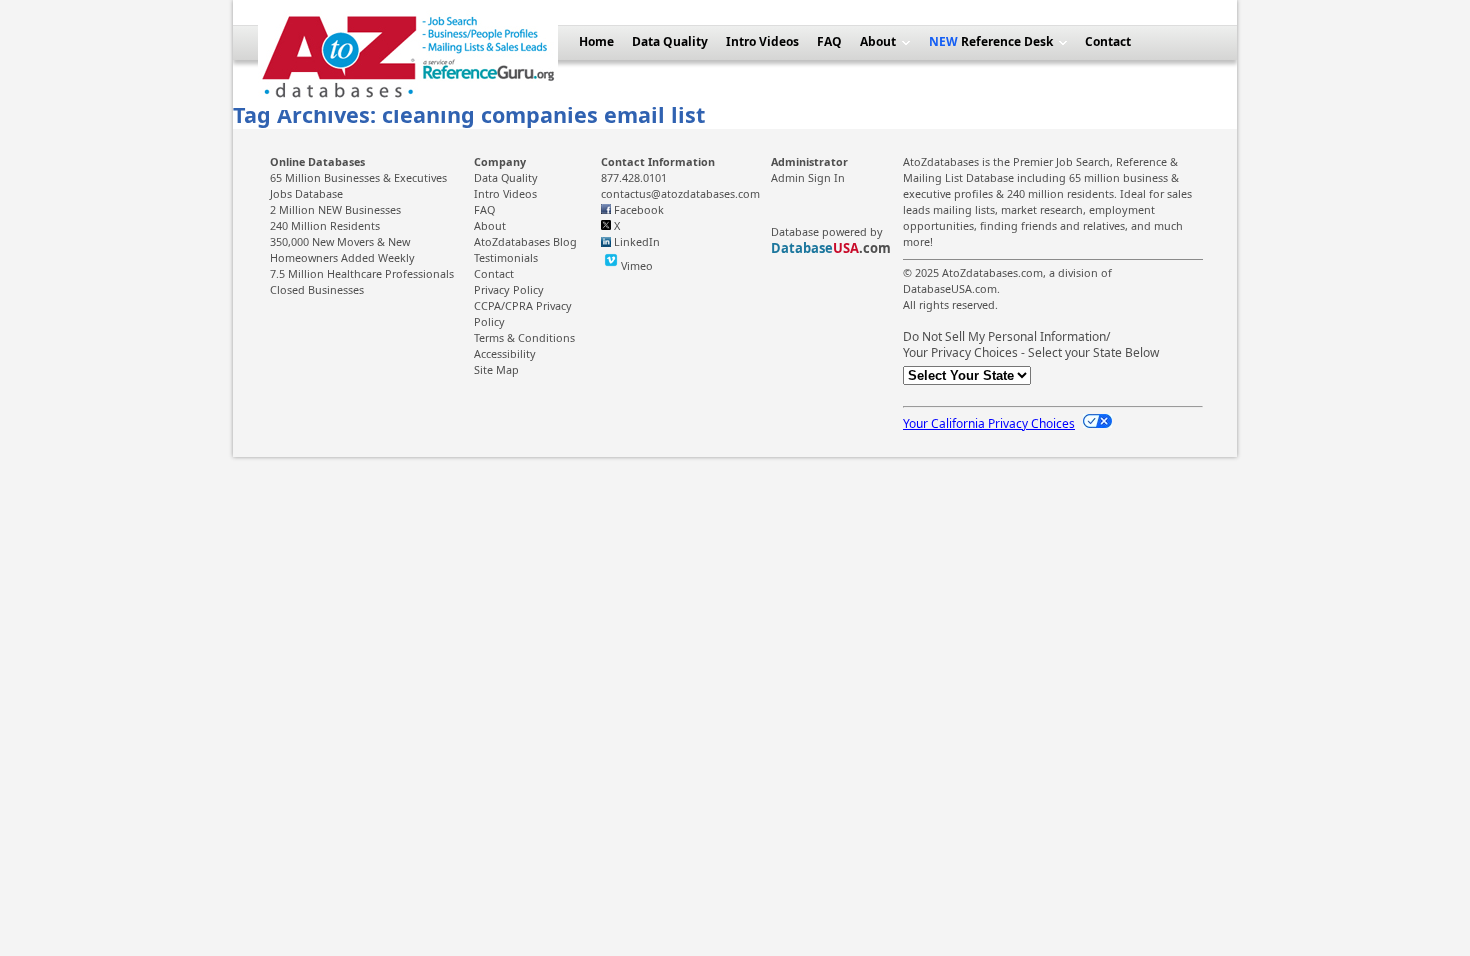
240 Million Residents (325, 225)
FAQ (829, 41)
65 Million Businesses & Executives (358, 177)
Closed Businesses (317, 289)
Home (596, 41)
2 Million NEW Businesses (335, 209)
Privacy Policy (509, 289)
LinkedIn (637, 241)
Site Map (496, 369)
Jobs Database (306, 193)
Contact (1108, 41)
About (878, 41)
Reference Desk (1005, 41)
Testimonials (506, 257)
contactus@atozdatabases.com (680, 193)
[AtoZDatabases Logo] (408, 105)
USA (846, 248)
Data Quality (670, 41)
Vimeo (637, 265)
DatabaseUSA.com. (951, 288)
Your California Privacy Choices (989, 423)
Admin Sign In (808, 177)
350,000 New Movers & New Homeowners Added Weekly (342, 249)
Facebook (639, 209)
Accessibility (505, 353)
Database (802, 248)
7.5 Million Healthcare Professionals (362, 273)
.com (831, 248)
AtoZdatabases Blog (525, 241)
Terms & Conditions (524, 337)
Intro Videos (762, 41)
